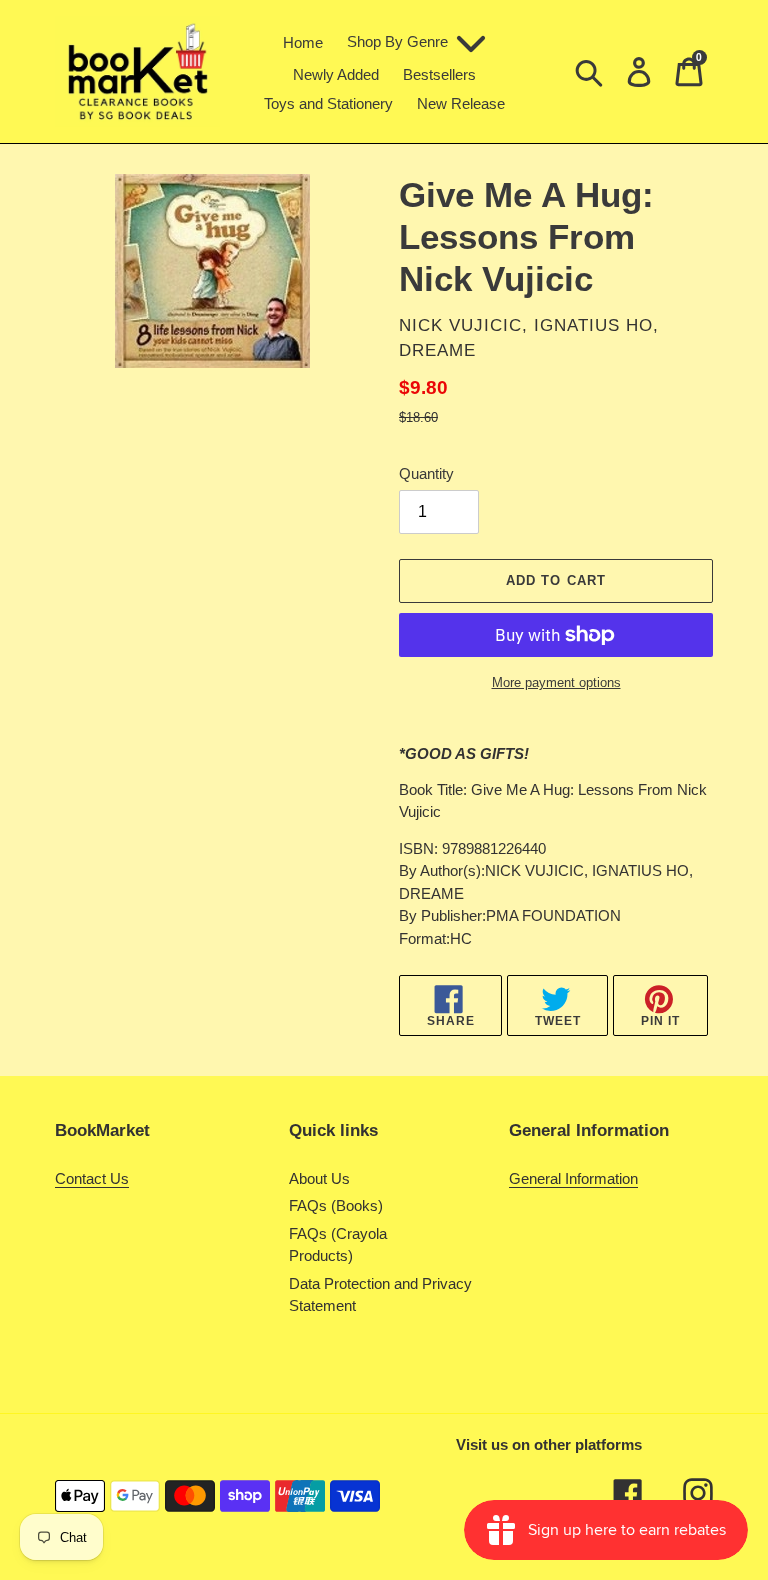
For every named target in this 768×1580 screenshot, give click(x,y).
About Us (319, 1178)
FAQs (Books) (336, 1205)
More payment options (556, 682)
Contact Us (92, 1178)
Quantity (426, 473)
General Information (573, 1178)
